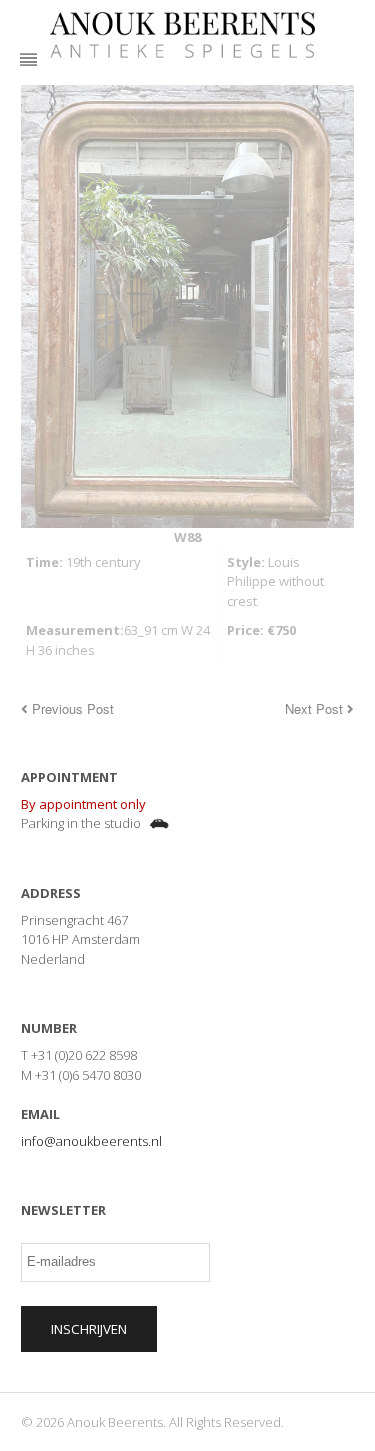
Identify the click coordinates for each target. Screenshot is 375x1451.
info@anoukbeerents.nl (91, 1141)
